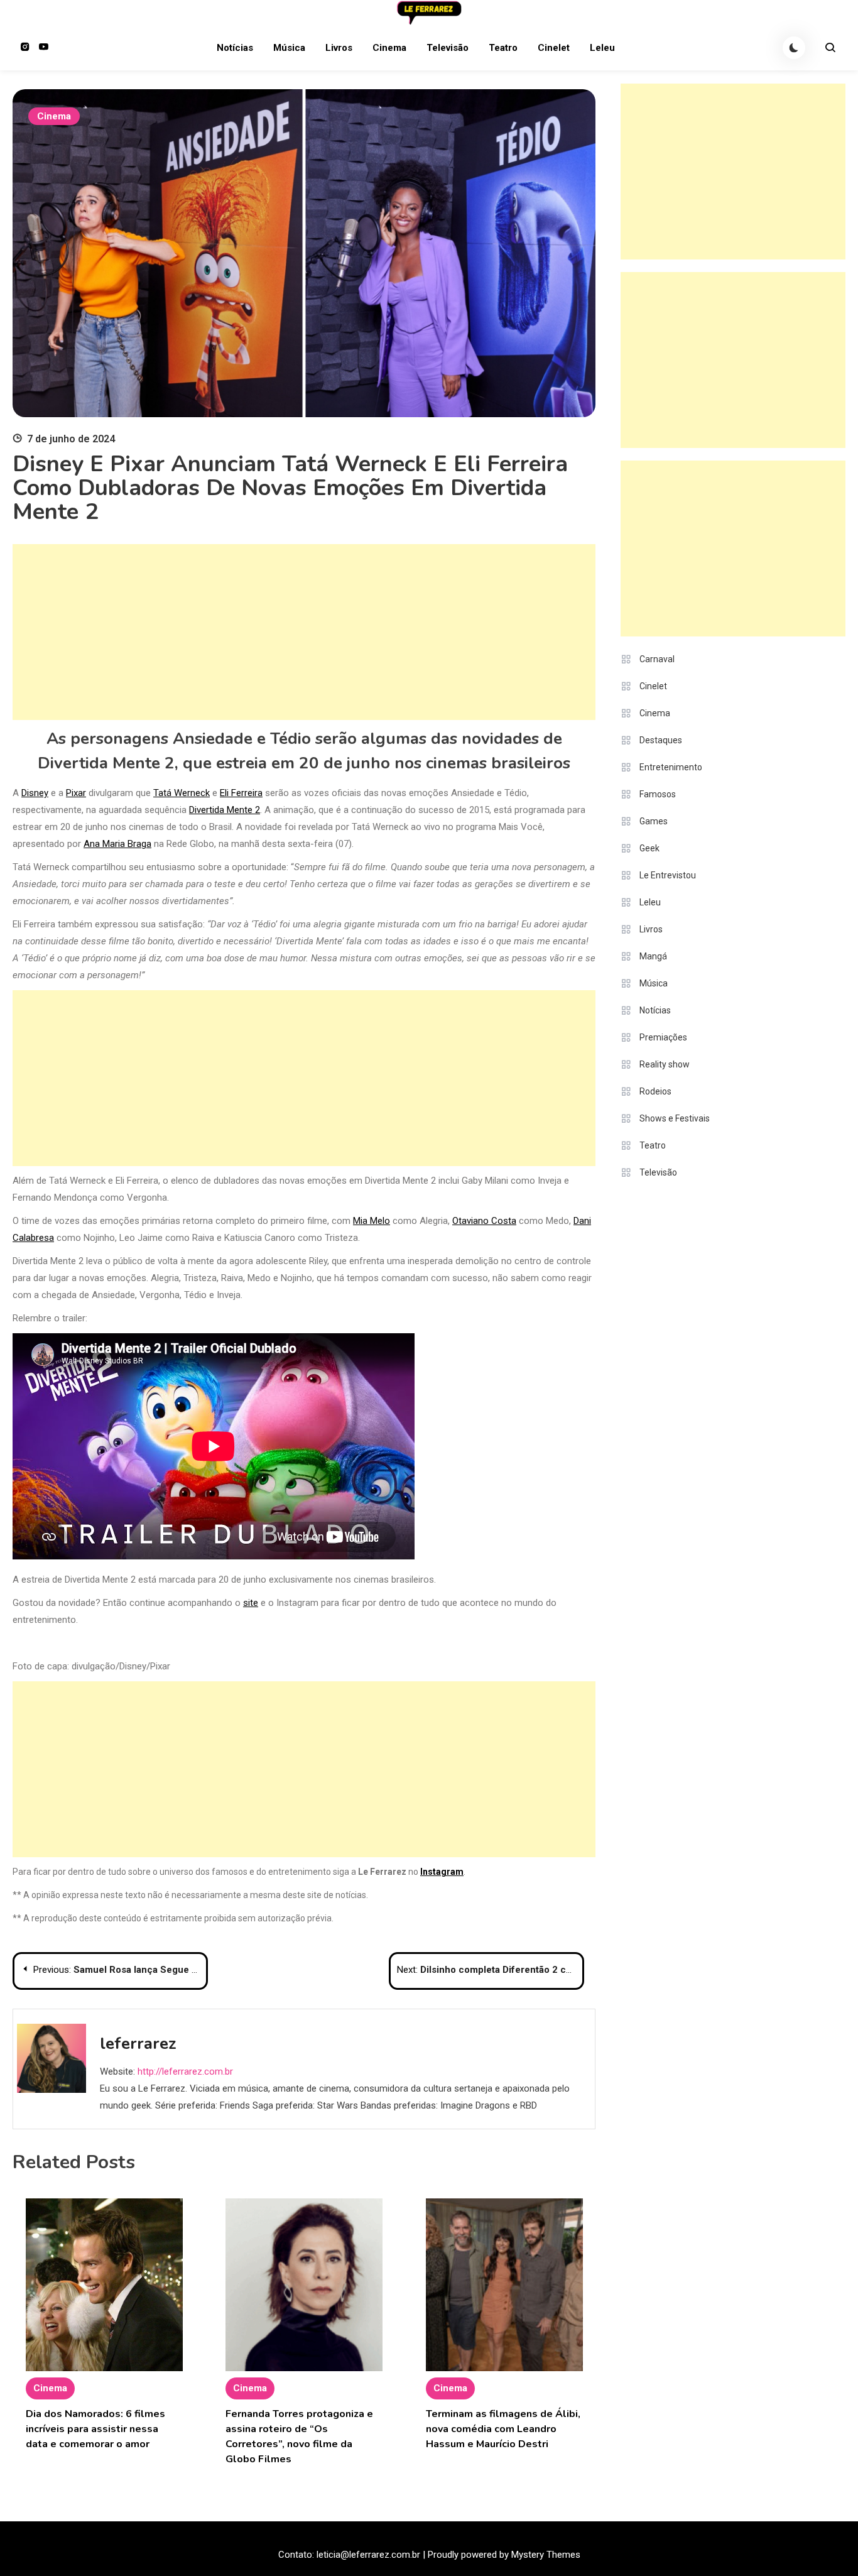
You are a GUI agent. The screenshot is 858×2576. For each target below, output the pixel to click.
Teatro (503, 48)
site (251, 1603)
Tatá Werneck (182, 793)
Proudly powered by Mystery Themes (504, 2555)
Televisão (448, 48)
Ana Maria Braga (117, 844)
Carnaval (657, 659)
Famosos (658, 794)
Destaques (661, 740)
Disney (35, 793)
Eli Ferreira (241, 793)
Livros (339, 48)
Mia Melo (372, 1221)
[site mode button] (794, 48)
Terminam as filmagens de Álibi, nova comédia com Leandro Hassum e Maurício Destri (503, 2429)
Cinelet (554, 48)
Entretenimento (671, 767)
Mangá (653, 956)
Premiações (663, 1037)
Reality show (665, 1064)
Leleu (602, 48)
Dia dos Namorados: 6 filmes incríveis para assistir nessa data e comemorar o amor (95, 2429)
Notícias (235, 48)
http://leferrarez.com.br (185, 2071)
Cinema (389, 48)
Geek (649, 848)
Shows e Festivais (675, 1118)
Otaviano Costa (484, 1221)
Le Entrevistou (668, 875)
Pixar (76, 793)
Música (289, 48)
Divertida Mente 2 (225, 810)
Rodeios (655, 1091)
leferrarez (138, 2044)
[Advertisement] (304, 632)
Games (654, 821)
